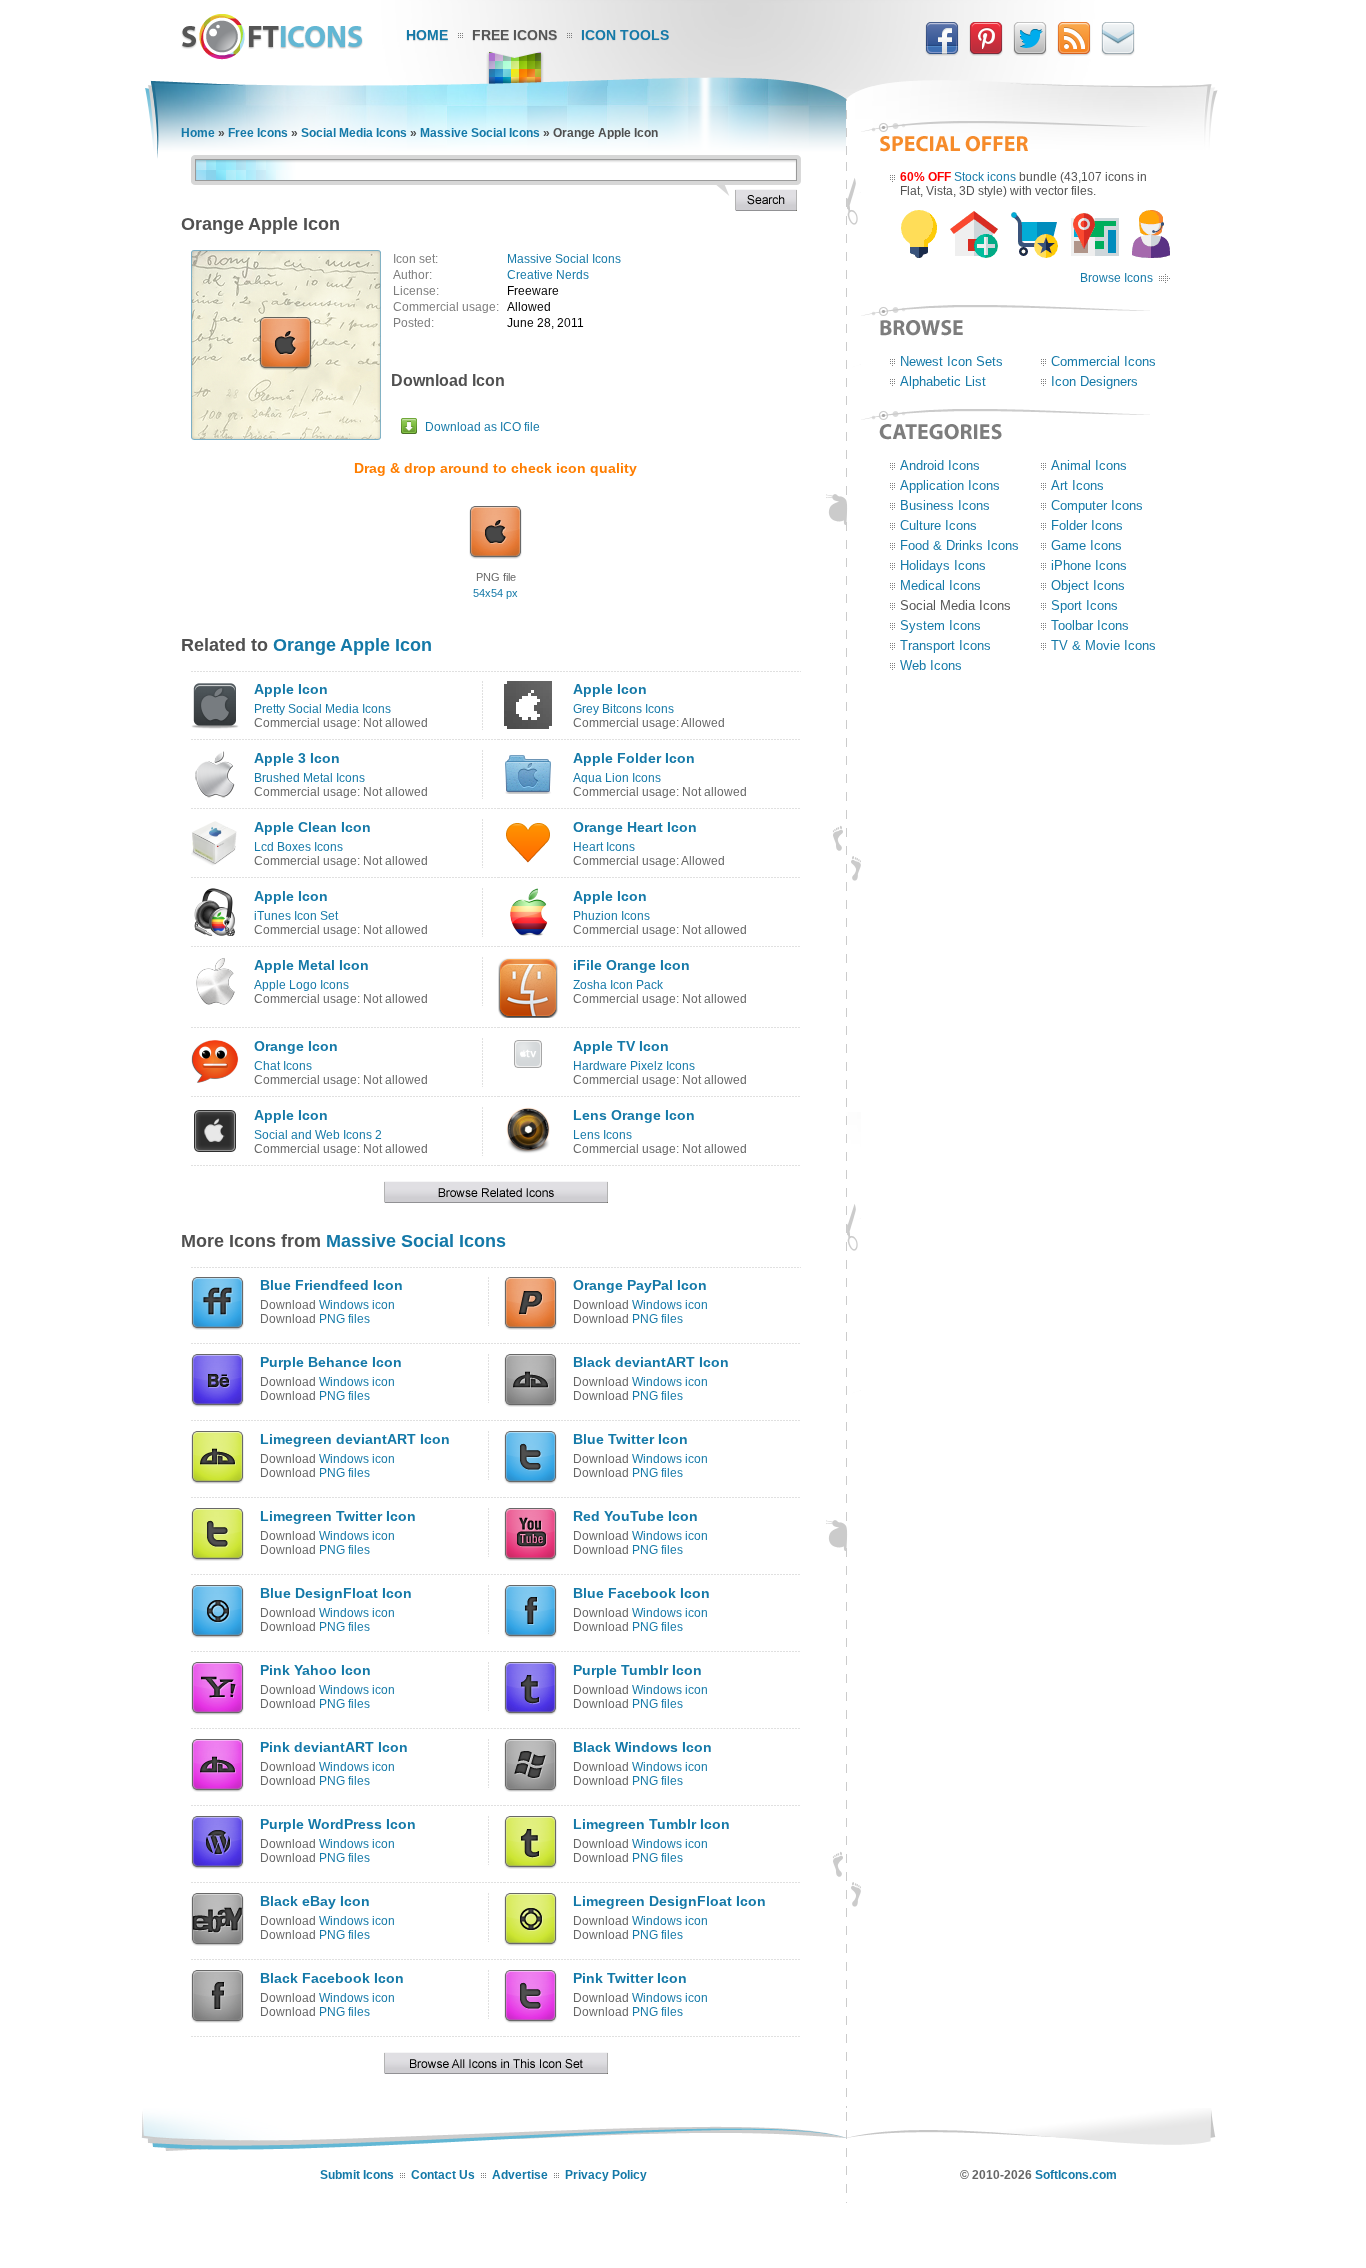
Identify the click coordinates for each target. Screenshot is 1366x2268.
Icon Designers (1094, 381)
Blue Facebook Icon (641, 1593)
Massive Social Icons (480, 133)
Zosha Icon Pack (618, 985)
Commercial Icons (1103, 361)
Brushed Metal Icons (309, 778)
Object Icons (1088, 585)
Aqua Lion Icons (617, 778)
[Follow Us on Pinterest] (986, 51)
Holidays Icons (943, 565)
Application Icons (950, 485)
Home (427, 35)
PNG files (344, 1319)
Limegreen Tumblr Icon (651, 1824)
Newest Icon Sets (951, 361)
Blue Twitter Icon (630, 1439)
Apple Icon (291, 689)
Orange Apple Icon (352, 645)
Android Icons (940, 465)
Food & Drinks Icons (959, 545)
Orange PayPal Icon (640, 1285)
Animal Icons (1089, 465)
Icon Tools (625, 35)
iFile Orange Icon (631, 965)
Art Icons (1077, 485)
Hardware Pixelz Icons (634, 1066)
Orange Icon (296, 1046)
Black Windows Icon (642, 1747)
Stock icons (985, 177)
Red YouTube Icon (635, 1516)
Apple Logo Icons (301, 985)
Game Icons (1086, 545)
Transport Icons (945, 645)
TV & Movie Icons (1103, 645)
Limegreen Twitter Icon (338, 1516)
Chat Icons (283, 1066)
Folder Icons (1087, 525)
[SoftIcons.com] (272, 55)
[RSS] (1074, 51)
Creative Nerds (548, 275)
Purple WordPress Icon (338, 1824)
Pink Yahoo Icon (315, 1670)
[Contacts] (1118, 51)
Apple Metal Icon (311, 965)
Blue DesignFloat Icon (336, 1593)
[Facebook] (942, 51)
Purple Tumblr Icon (637, 1670)
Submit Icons (357, 2175)
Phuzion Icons (611, 916)
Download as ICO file (482, 427)
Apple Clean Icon (312, 827)
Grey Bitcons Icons (623, 709)
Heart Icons (604, 847)
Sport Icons (1084, 605)
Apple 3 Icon (297, 758)
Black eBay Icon (315, 1901)
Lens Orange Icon (634, 1115)
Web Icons (931, 665)
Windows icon (357, 1305)
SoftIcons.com (1076, 2175)
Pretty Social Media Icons (322, 709)
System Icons (940, 625)
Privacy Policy (606, 2175)
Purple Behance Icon (331, 1362)
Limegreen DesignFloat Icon (669, 1901)
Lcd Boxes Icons (298, 847)
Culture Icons (938, 525)
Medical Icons (940, 585)
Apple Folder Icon (634, 758)
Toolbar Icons (1090, 625)
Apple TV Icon (621, 1046)
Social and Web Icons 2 (318, 1135)
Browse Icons (1116, 278)
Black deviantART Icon (651, 1362)
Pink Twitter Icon (630, 1978)
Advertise (520, 2175)
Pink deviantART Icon (334, 1747)
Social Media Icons (354, 133)
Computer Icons (1097, 505)
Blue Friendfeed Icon (331, 1285)
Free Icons (514, 35)
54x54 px (495, 593)
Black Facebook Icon (332, 1978)
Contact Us (443, 2175)
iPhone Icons (1089, 565)
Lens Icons (602, 1135)
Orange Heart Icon (635, 827)
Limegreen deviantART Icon (355, 1439)
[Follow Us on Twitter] (1030, 51)
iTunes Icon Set (296, 916)
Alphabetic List (943, 381)
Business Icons (945, 505)
